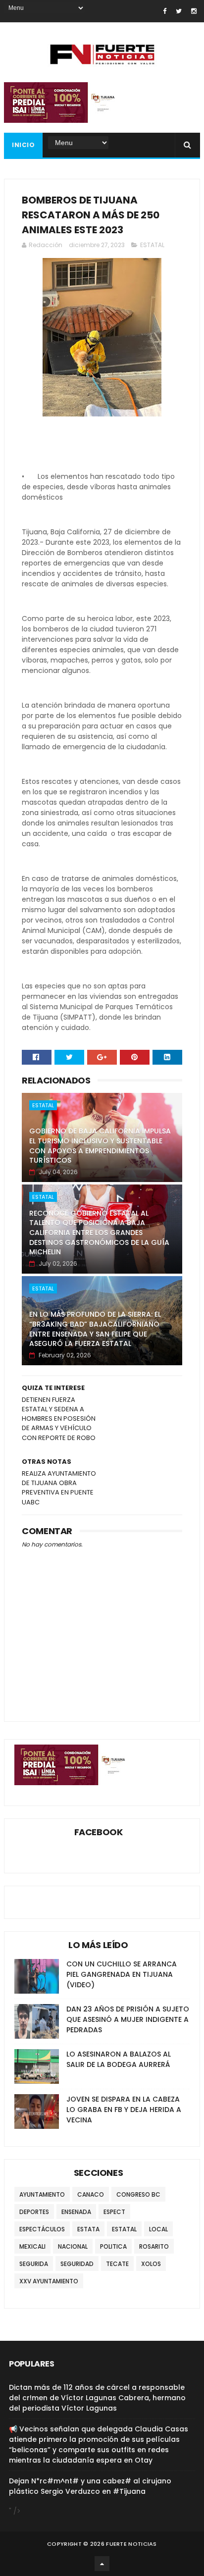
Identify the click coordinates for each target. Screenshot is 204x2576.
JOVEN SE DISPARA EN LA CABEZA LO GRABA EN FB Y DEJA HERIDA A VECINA (124, 2110)
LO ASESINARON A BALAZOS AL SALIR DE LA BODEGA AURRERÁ (119, 2059)
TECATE (117, 2264)
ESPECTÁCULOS (42, 2229)
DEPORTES (34, 2212)
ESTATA (88, 2229)
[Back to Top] (102, 2564)
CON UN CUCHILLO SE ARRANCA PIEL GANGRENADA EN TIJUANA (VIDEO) (122, 1974)
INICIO (23, 145)
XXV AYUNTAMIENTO (49, 2281)
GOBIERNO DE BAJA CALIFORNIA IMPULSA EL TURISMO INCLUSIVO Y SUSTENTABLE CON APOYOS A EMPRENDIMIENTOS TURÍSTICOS (100, 1146)
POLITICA (113, 2246)
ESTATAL (152, 245)
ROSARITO (154, 2246)
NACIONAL (73, 2246)
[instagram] (194, 11)
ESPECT (114, 2212)
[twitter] (179, 11)
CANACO (91, 2194)
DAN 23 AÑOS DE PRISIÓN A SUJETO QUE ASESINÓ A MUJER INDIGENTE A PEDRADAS (128, 2019)
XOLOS (151, 2264)
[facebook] (165, 11)
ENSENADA (76, 2212)
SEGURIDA (34, 2264)
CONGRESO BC (138, 2194)
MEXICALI (32, 2246)
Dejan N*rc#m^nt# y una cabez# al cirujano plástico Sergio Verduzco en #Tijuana (90, 2486)
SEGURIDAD (77, 2264)
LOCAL (158, 2229)
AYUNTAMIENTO (42, 2194)
